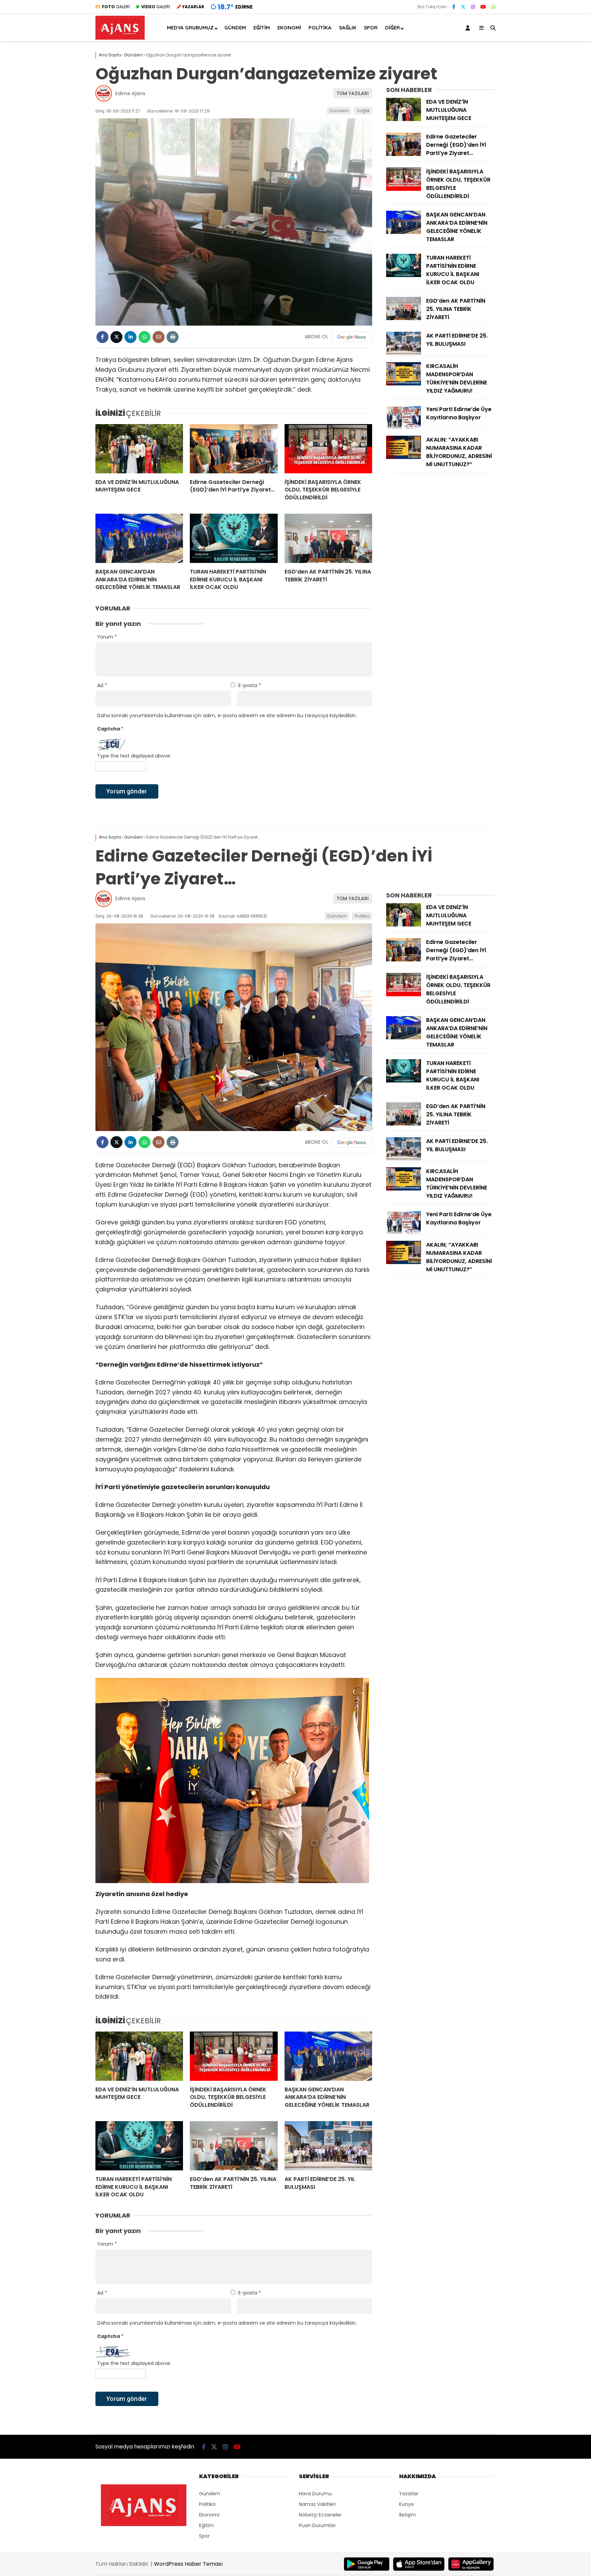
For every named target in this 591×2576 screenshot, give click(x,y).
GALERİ (116, 7)
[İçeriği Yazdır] (173, 337)
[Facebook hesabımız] (454, 7)
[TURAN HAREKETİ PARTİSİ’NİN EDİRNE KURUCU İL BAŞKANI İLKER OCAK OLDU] (234, 538)
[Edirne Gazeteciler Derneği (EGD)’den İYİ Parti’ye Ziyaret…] (234, 449)
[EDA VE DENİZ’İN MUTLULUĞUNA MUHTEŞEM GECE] (139, 449)
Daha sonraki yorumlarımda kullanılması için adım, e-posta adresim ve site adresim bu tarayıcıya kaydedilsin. (227, 715)
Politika (320, 28)
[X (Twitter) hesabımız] (463, 7)
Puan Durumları (317, 2525)
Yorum (107, 637)
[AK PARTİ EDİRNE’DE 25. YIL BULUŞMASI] (404, 353)
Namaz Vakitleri (317, 2504)
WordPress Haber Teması (188, 2564)
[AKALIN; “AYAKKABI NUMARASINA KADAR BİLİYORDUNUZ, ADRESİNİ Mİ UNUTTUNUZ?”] (404, 457)
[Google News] (352, 337)
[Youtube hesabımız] (483, 7)
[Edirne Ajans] (120, 38)
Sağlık (348, 28)
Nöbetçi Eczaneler (320, 2515)
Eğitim (262, 28)
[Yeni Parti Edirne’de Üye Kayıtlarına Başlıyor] (404, 427)
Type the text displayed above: (134, 756)
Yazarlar (409, 2494)
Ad (102, 685)
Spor (371, 28)
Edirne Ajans (130, 93)
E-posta (250, 685)
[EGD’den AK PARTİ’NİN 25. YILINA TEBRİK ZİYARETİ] (328, 538)
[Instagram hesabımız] (473, 7)
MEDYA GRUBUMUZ (190, 28)
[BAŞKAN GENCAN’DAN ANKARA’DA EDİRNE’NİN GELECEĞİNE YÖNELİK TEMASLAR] (139, 538)
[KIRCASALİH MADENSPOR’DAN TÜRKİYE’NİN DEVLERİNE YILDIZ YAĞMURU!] (404, 384)
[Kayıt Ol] (469, 28)
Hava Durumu (315, 2494)
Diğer (392, 28)
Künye (406, 2504)
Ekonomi (289, 28)
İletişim (408, 2515)
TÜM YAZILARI (353, 93)
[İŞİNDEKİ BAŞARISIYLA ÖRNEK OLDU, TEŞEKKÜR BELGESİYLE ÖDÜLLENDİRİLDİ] (328, 449)
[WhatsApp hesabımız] (494, 7)
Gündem (235, 28)
